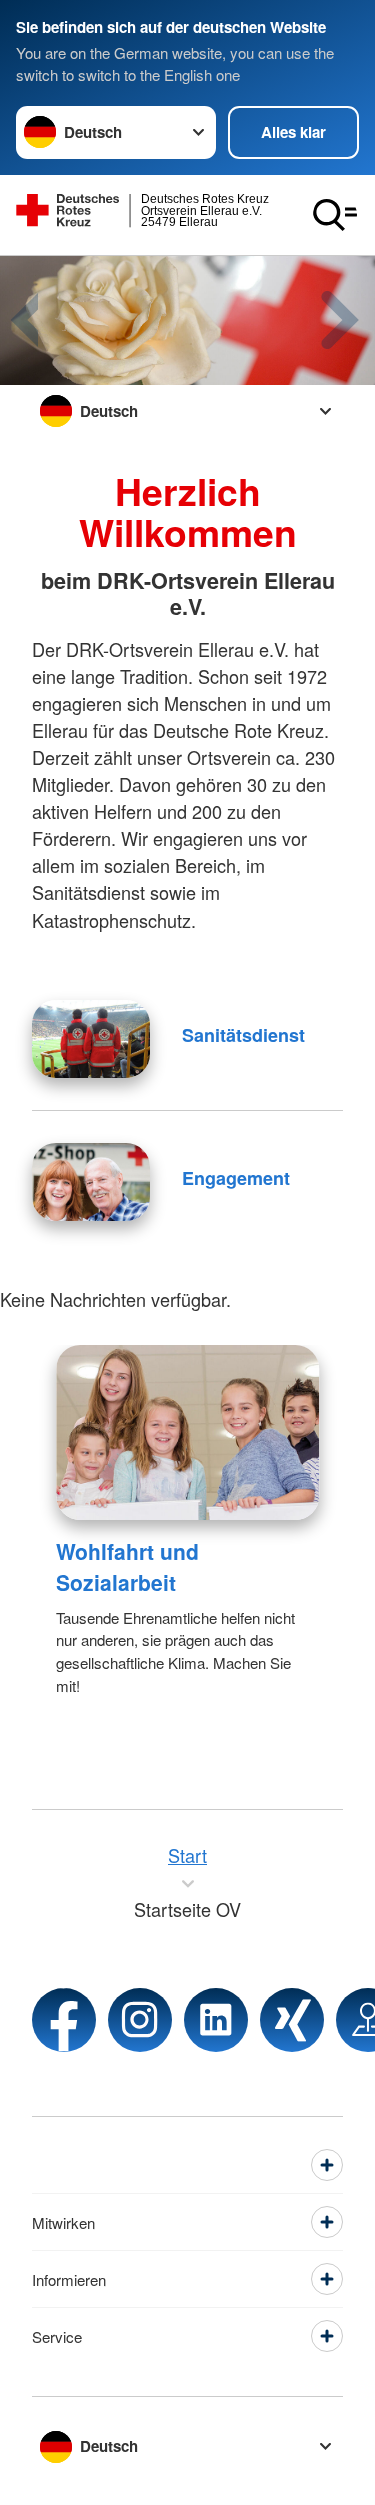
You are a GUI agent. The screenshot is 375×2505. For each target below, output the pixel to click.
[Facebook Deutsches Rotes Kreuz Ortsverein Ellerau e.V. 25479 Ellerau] (64, 2020)
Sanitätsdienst (243, 1035)
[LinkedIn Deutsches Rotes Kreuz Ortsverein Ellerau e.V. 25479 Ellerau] (216, 2020)
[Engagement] (91, 1182)
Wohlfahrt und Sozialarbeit (127, 1567)
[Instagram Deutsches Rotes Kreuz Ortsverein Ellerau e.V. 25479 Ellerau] (140, 2020)
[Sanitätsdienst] (91, 1039)
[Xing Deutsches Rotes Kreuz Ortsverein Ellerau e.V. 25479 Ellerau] (292, 2020)
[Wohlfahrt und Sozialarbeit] (187, 1432)
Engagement (236, 1178)
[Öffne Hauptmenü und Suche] (335, 215)
